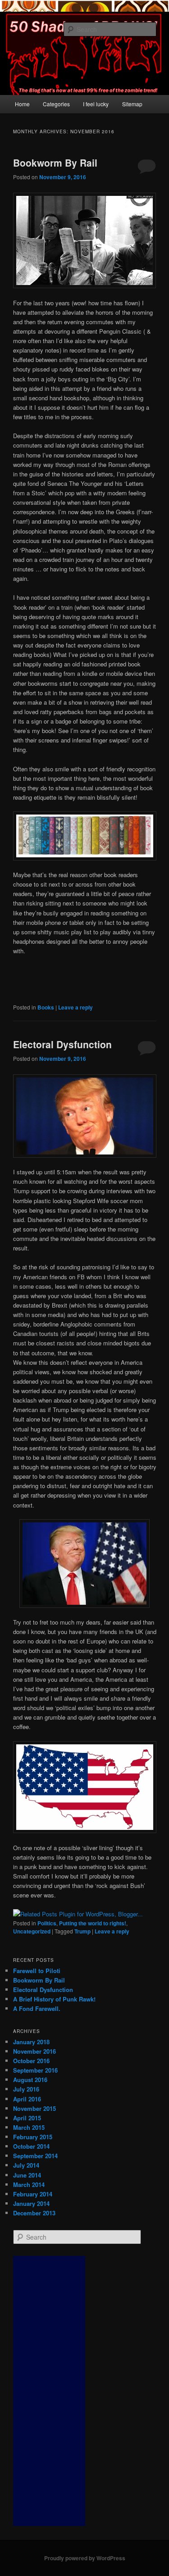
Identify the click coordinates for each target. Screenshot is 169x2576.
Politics (47, 1923)
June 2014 (27, 2175)
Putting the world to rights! (93, 1923)
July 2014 (26, 2165)
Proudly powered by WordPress (85, 2558)
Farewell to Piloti (37, 1971)
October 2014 (31, 2146)
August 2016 (30, 2080)
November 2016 (34, 2051)
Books (46, 1007)
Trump (82, 1931)
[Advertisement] (49, 2391)
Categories (56, 104)
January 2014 (31, 2203)
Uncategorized (32, 1931)
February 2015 (33, 2137)
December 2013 (34, 2213)
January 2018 (31, 2042)
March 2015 (29, 2127)
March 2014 (29, 2184)
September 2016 (35, 2070)
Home (22, 104)
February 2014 (33, 2194)
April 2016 (27, 2099)
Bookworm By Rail (55, 163)
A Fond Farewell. (37, 2008)
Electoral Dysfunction (62, 1044)
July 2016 (26, 2089)
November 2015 (34, 2108)
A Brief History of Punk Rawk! (54, 1999)
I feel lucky (96, 104)
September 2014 (35, 2156)
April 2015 (27, 2118)
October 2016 (31, 2061)
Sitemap (132, 104)
